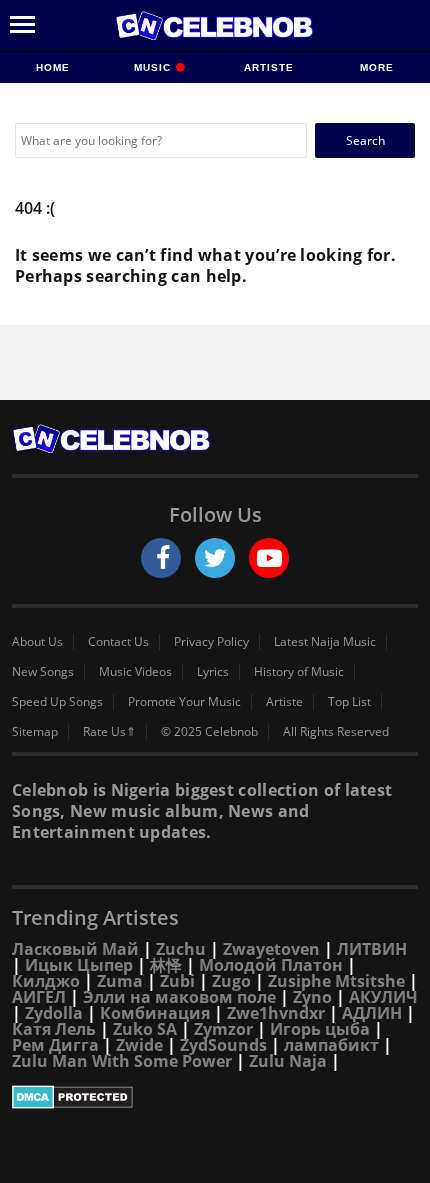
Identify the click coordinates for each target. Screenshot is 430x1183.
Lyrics (213, 672)
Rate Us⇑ (109, 732)
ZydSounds (223, 1045)
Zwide (139, 1045)
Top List (349, 702)
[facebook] (161, 558)
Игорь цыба (320, 1029)
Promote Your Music (184, 702)
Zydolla (54, 1013)
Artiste (269, 67)
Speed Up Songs (57, 702)
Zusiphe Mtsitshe (336, 981)
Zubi (177, 981)
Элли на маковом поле (179, 997)
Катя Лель (54, 1029)
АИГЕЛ (39, 997)
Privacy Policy (211, 642)
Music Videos (135, 672)
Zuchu (181, 949)
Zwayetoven (271, 949)
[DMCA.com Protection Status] (215, 1097)
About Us (37, 642)
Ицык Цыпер (79, 965)
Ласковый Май (75, 949)
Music (154, 67)
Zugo (231, 981)
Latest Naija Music (325, 642)
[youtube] (269, 558)
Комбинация (155, 1013)
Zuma (120, 981)
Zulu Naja (288, 1061)
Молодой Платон (271, 965)
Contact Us (118, 642)
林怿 (166, 965)
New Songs (43, 672)
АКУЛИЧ (383, 997)
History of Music (299, 672)
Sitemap (35, 732)
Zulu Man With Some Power (122, 1061)
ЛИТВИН (372, 949)
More (377, 67)
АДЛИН (372, 1013)
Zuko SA (145, 1029)
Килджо (46, 981)
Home (53, 67)
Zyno (312, 997)
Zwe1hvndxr (276, 1013)
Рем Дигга (55, 1045)
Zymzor (223, 1029)
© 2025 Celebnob (209, 732)
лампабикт (331, 1045)
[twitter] (215, 558)
